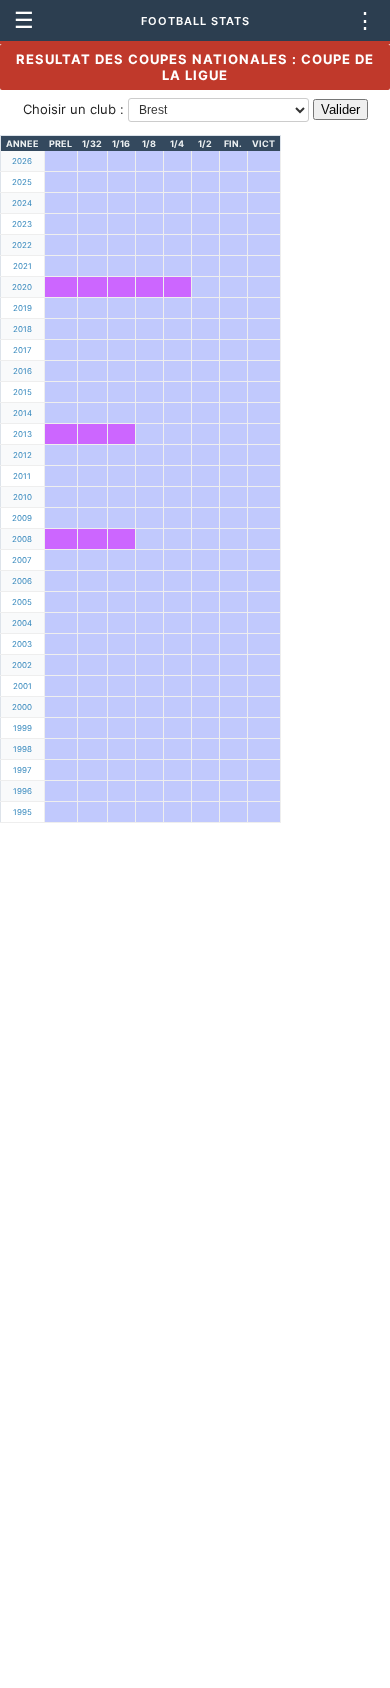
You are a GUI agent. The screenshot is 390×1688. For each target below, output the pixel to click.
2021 (22, 266)
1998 (22, 749)
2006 (22, 581)
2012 (22, 455)
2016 (22, 371)
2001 (22, 686)
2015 (22, 392)
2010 (22, 497)
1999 (22, 728)
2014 (22, 413)
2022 (22, 245)
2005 (22, 602)
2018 (22, 329)
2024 (22, 203)
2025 (22, 182)
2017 (22, 350)
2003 (22, 644)
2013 (22, 434)
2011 (22, 476)
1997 (22, 770)
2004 (22, 623)
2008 (22, 539)
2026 (22, 161)
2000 (22, 707)
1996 (22, 791)
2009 (22, 518)
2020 (22, 287)
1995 (22, 812)
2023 (22, 224)
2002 (22, 665)
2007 (22, 560)
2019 (22, 308)
